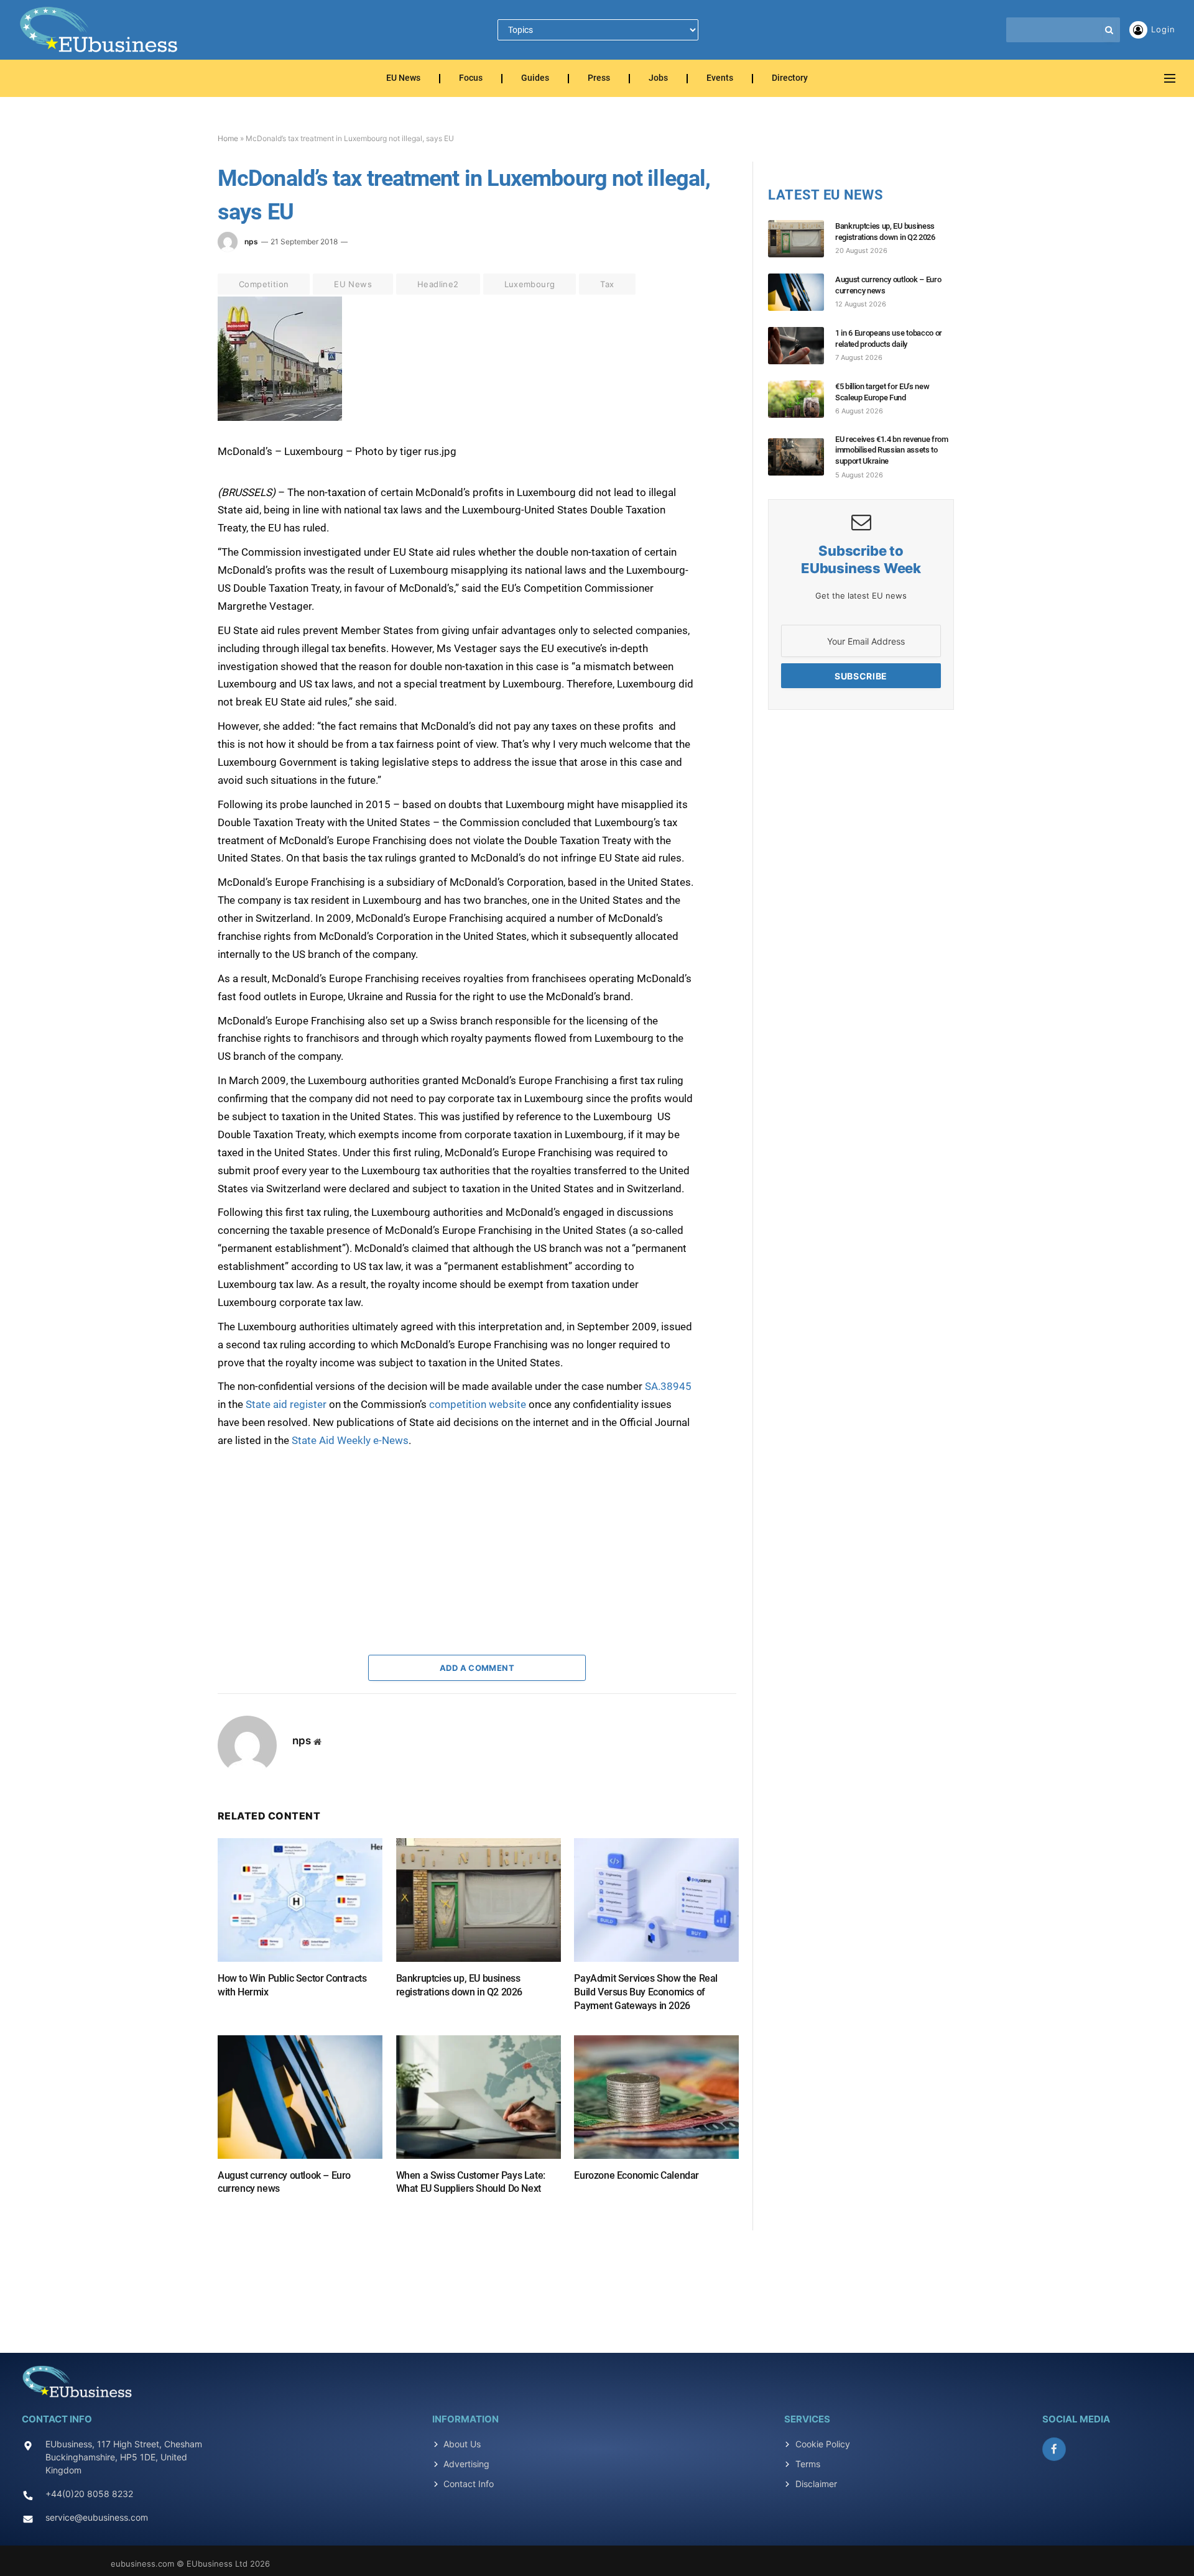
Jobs (658, 79)
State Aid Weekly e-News (350, 1440)
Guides (535, 79)
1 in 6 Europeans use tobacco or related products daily (889, 338)
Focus (471, 79)
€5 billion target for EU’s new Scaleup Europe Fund (882, 392)
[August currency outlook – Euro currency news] (300, 2097)
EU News (403, 79)
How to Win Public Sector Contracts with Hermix (292, 1985)
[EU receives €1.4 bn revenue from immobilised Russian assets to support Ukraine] (802, 457)
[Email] (174, 451)
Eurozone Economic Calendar (636, 2175)
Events (720, 79)
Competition (264, 284)
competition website (478, 1404)
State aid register (286, 1404)
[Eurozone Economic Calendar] (656, 2097)
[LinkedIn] (174, 393)
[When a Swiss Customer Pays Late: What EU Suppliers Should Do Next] (479, 2097)
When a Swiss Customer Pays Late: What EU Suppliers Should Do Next (471, 2182)
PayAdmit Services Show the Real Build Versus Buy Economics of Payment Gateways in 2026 (646, 1992)
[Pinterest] (174, 422)
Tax (607, 284)
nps (251, 241)
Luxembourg (530, 284)
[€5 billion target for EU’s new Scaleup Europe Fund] (802, 399)
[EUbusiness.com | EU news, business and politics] (99, 30)
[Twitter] (174, 365)
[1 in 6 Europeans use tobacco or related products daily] (802, 346)
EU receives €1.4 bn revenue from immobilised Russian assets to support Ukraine (892, 450)
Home (228, 138)
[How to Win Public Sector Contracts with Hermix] (300, 1900)
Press (599, 79)
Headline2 (438, 284)
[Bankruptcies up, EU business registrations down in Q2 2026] (479, 1900)
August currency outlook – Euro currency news (284, 2182)
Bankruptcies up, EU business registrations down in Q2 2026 (459, 1985)
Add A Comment (477, 1668)
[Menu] (1170, 79)
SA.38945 (668, 1386)
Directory (790, 79)
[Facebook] (174, 336)
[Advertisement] (311, 1527)
